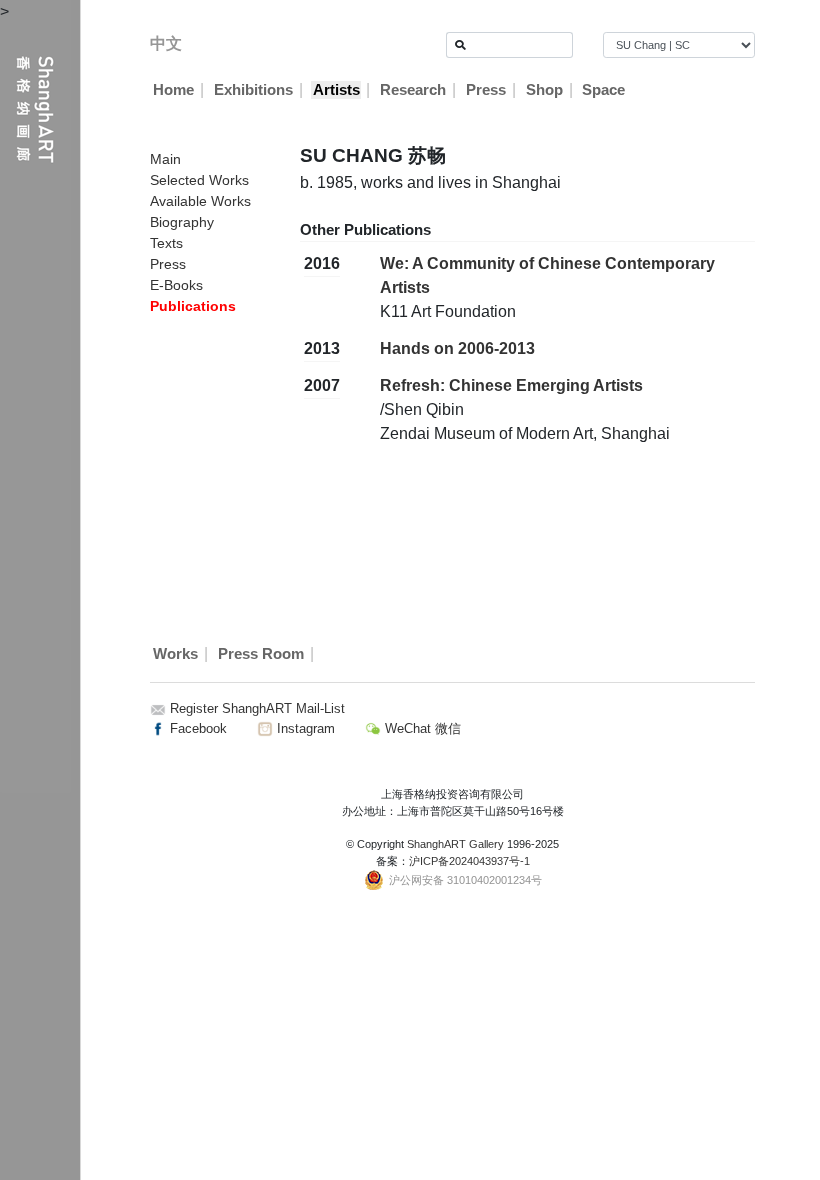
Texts (166, 243)
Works (175, 654)
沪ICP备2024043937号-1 (469, 861)
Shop (544, 90)
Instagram (304, 728)
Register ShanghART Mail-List (257, 708)
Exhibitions (253, 90)
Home (173, 90)
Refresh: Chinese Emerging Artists (511, 385)
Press (486, 90)
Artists (336, 90)
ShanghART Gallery (455, 844)
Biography (182, 222)
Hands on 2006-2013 (457, 348)
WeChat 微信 (421, 728)
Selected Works (199, 180)
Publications (193, 306)
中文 (166, 43)
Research (413, 90)
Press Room (261, 654)
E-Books (176, 285)
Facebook (196, 728)
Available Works (200, 201)
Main (165, 159)
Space (603, 90)
